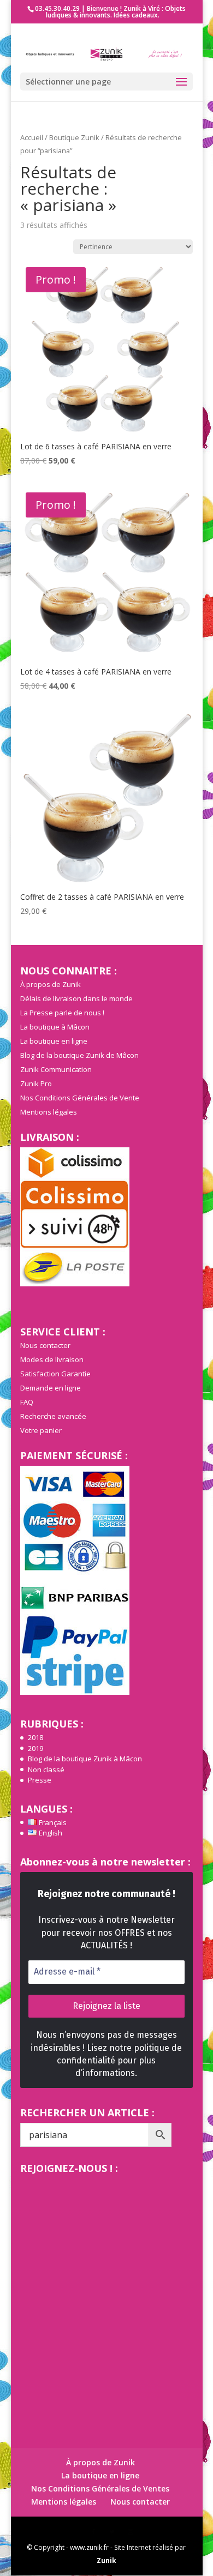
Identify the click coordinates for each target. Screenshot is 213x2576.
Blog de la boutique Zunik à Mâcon (85, 1759)
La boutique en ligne (54, 1041)
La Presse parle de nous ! (62, 1013)
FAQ (27, 1402)
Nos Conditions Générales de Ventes (100, 2488)
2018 (35, 1737)
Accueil (32, 137)
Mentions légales (49, 1112)
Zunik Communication (56, 1069)
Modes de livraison (52, 1359)
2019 (35, 1748)
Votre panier (41, 1430)
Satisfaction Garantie (55, 1374)
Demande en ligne (51, 1388)
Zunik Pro (36, 1084)
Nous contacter (45, 1345)
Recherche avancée (53, 1416)
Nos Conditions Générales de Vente (80, 1098)
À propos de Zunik (51, 984)
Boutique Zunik (74, 137)
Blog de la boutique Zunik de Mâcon (79, 1055)
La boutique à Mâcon (55, 1027)
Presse (40, 1780)
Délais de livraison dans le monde (76, 998)
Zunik (106, 2560)
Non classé (46, 1770)
